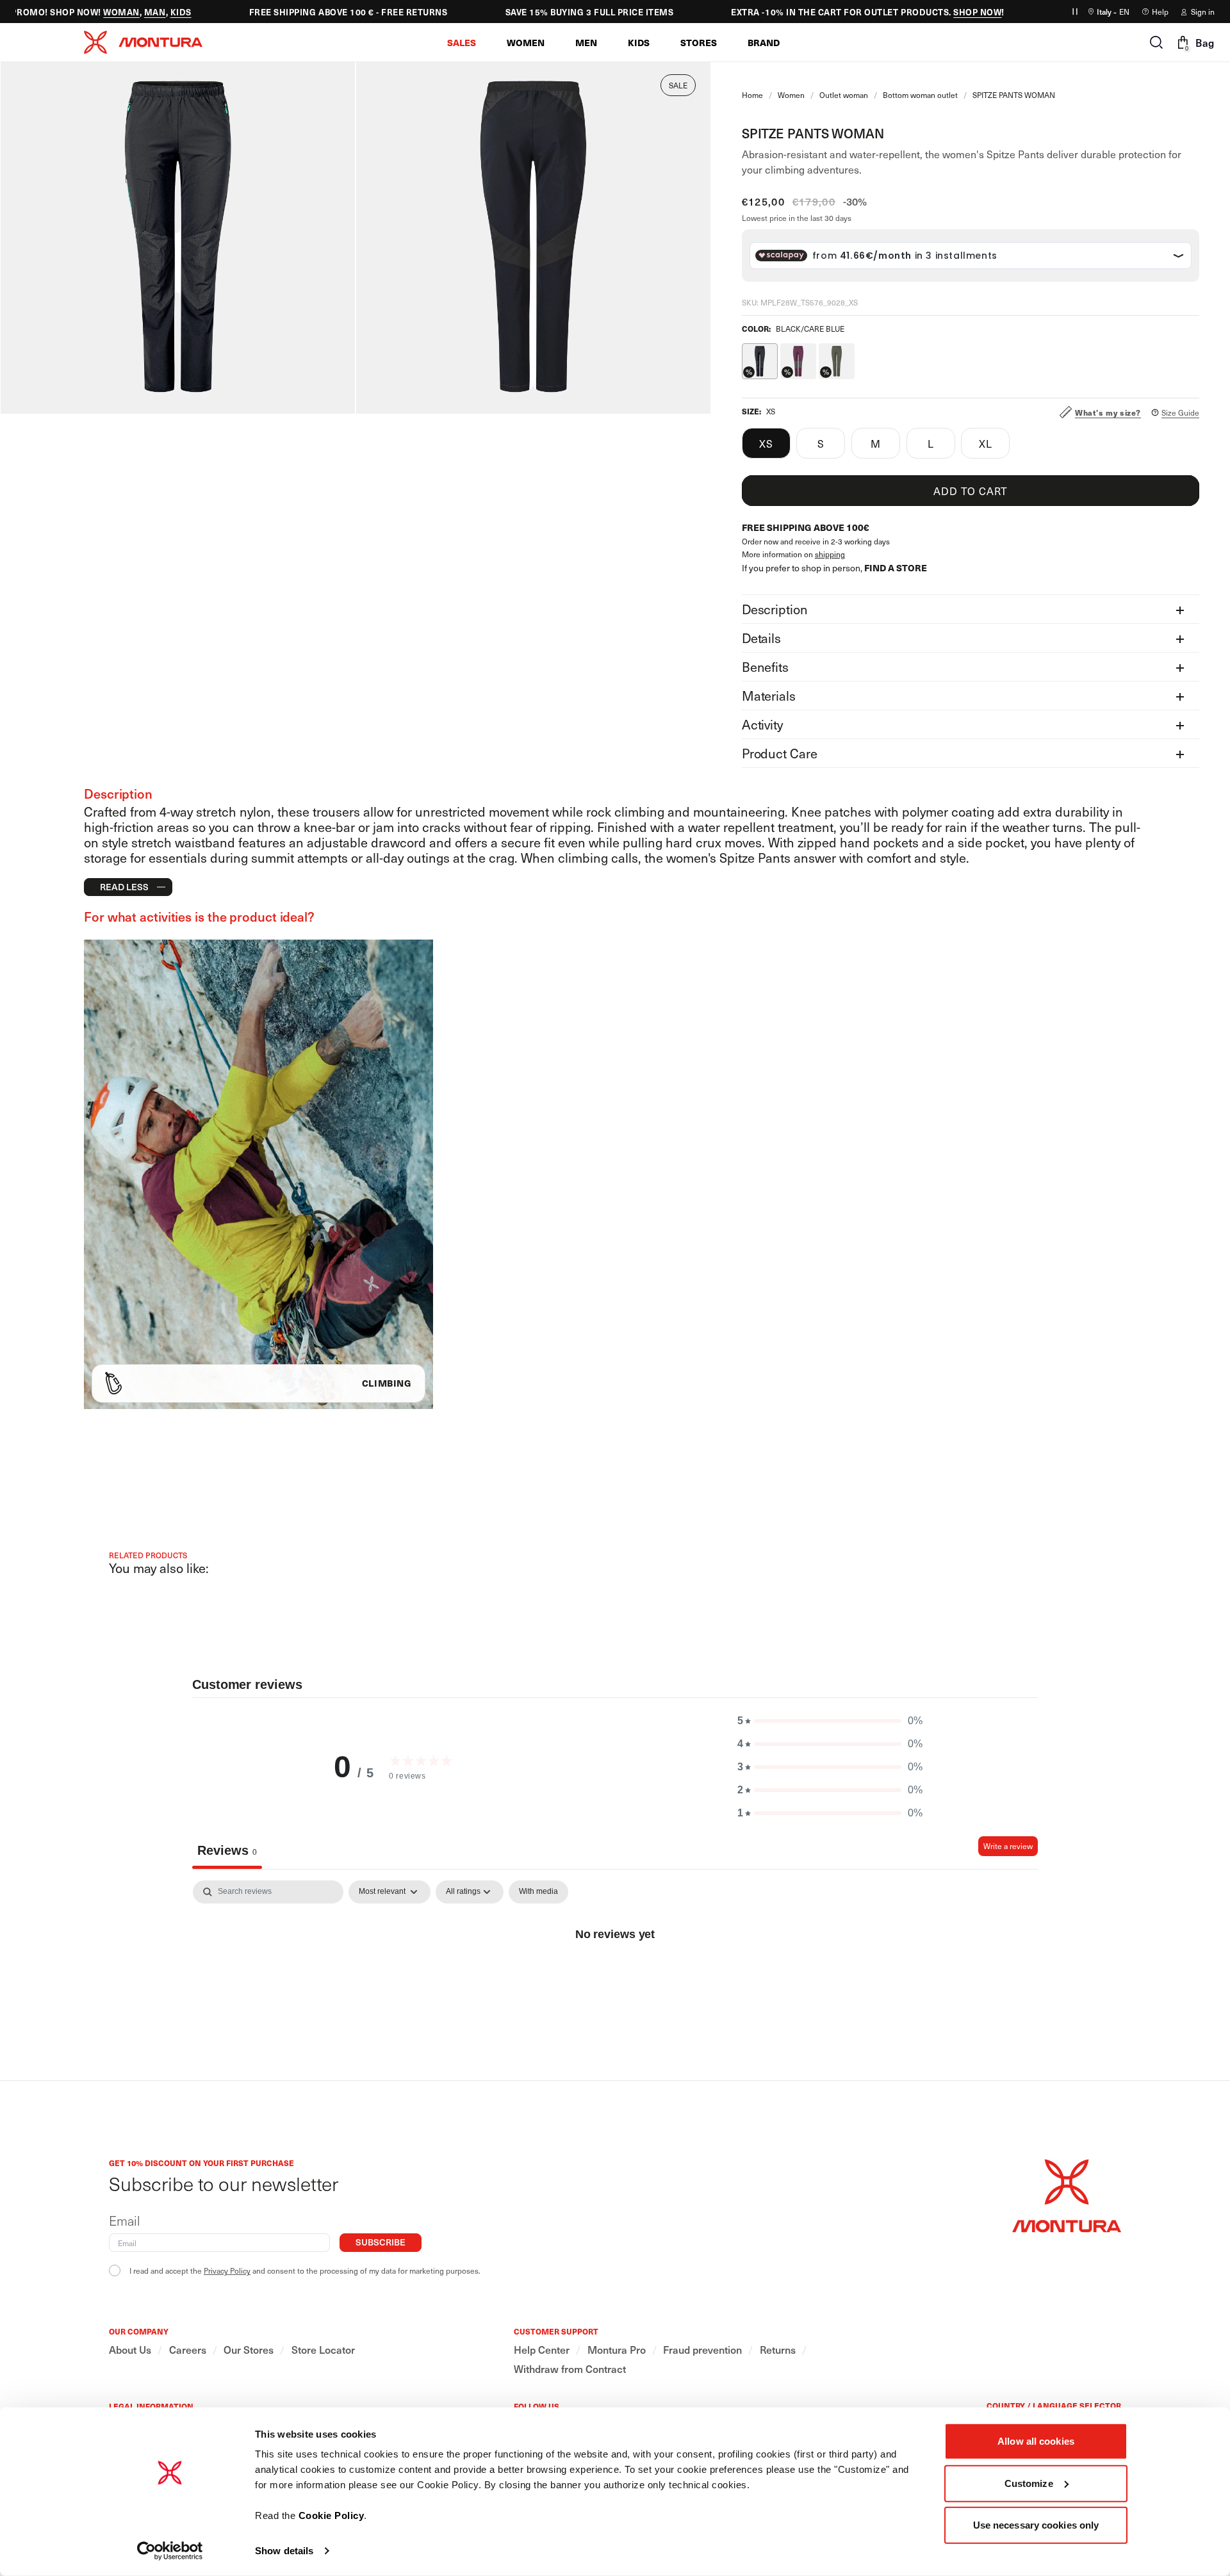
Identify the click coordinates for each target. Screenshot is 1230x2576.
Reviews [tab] (227, 1850)
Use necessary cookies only (1036, 2525)
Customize (1029, 2483)
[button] (462, 42)
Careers (188, 2350)
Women (791, 95)
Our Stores (249, 2350)
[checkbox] (538, 1892)
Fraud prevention (702, 2350)
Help (1160, 12)
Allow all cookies (1036, 2441)
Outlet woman (844, 95)
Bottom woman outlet (920, 95)
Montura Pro (617, 2350)
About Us (130, 2350)
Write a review (1008, 1846)
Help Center (542, 2350)
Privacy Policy (227, 2270)
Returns (778, 2350)
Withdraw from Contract (570, 2369)
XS (766, 443)
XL (986, 443)
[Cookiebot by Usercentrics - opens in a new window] (170, 2551)
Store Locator (323, 2350)
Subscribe (381, 2242)
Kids (153, 12)
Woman (93, 12)
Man (127, 12)
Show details (284, 2551)
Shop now (949, 12)
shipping (830, 554)
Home (752, 95)
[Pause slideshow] (1075, 12)
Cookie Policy (332, 2515)
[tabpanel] (615, 1977)
